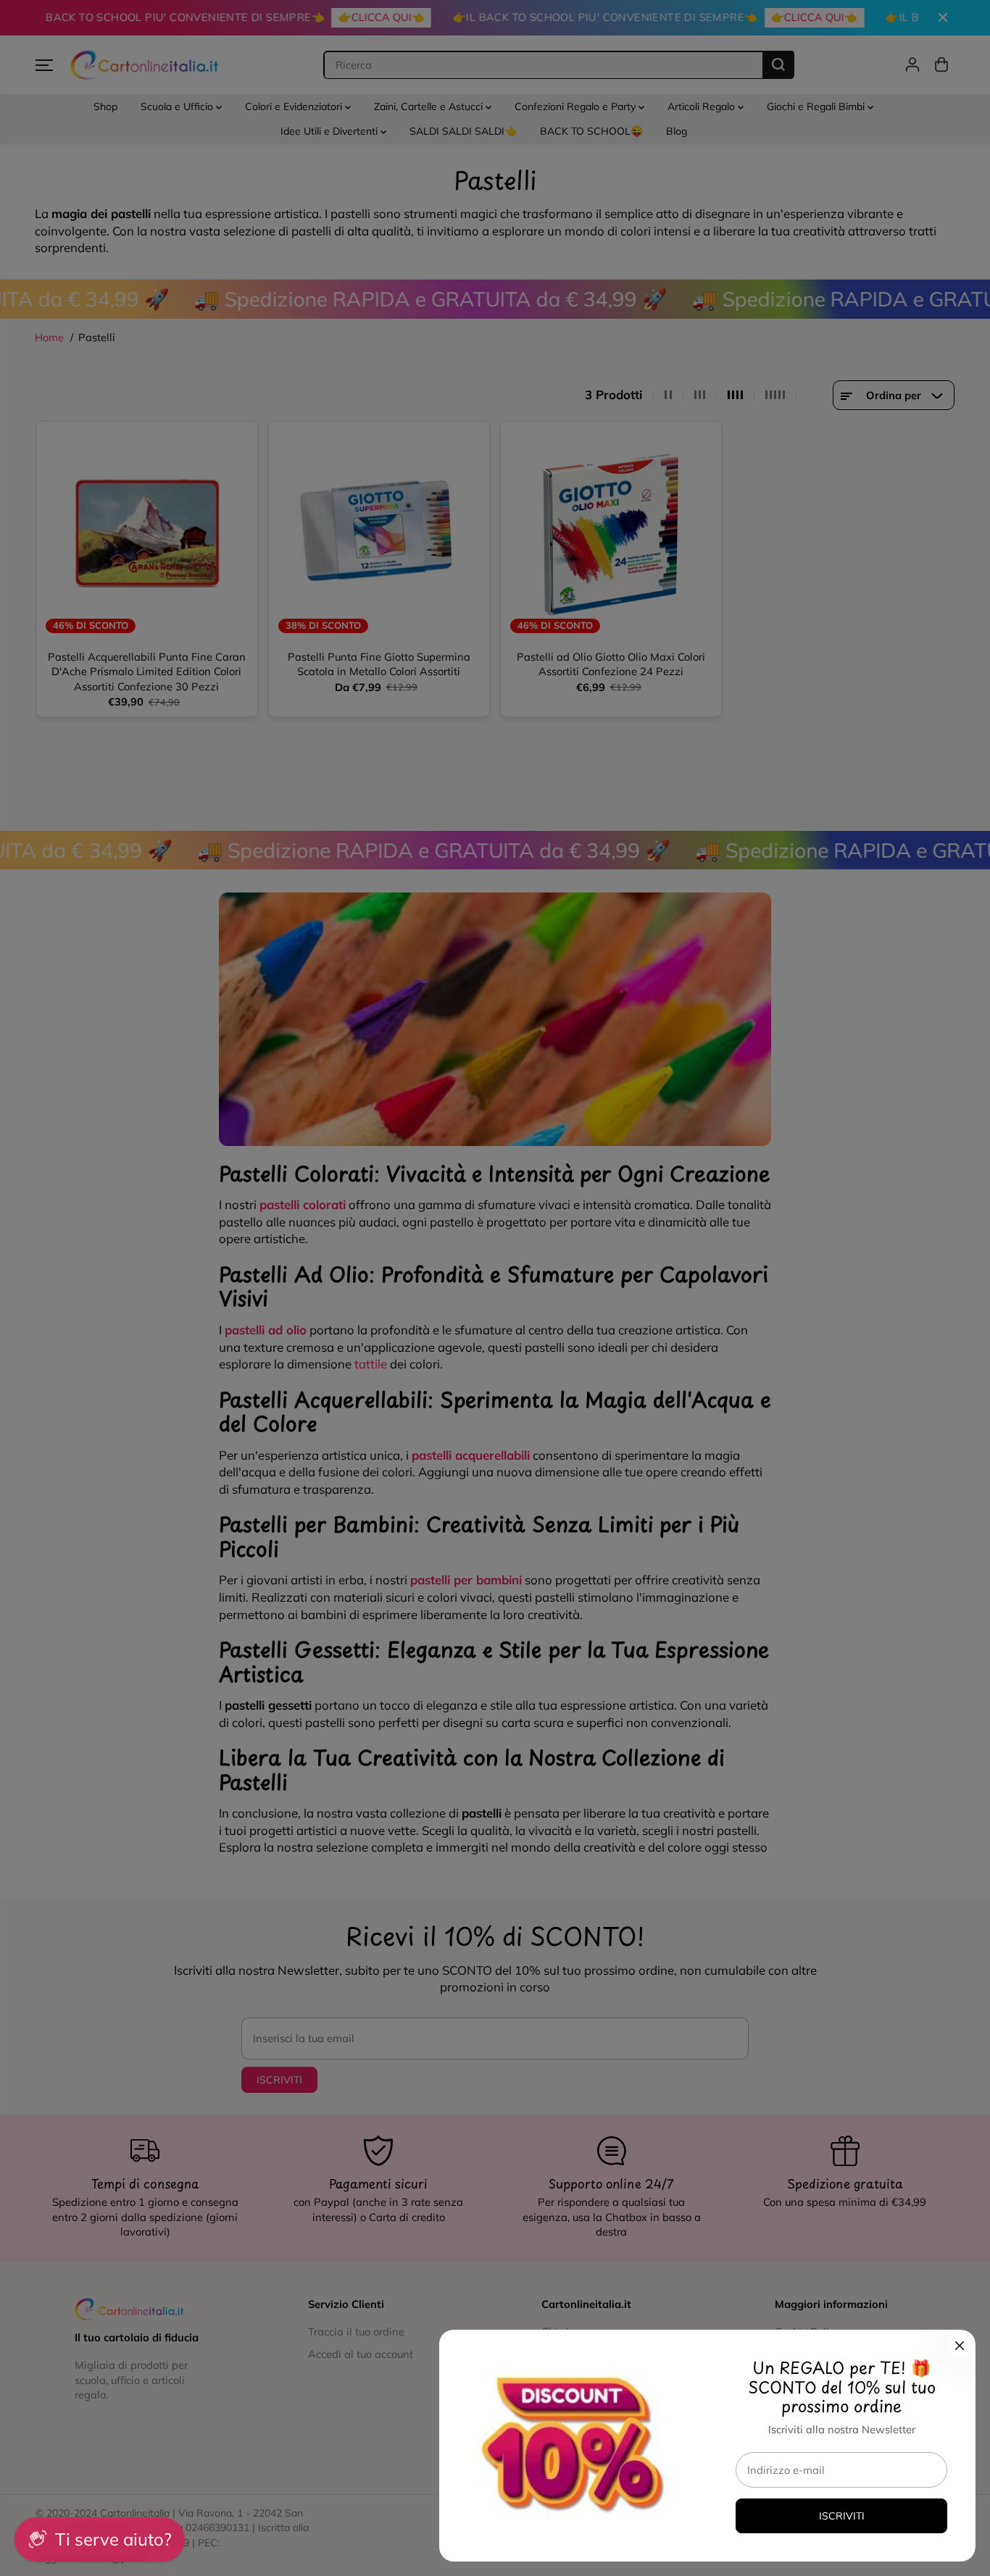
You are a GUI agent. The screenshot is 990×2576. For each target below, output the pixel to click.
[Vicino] (960, 2346)
